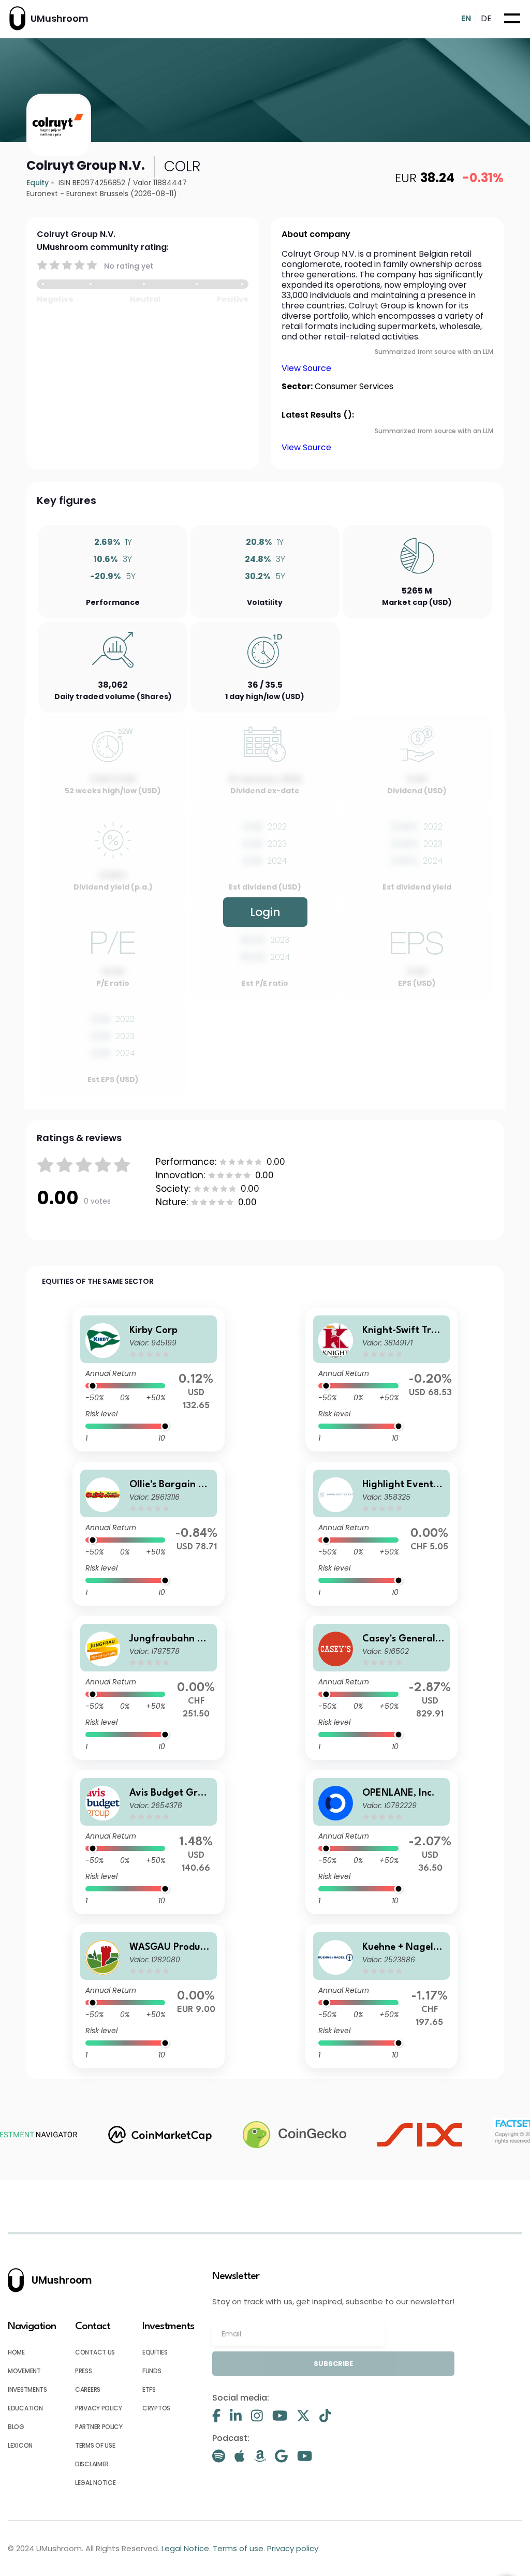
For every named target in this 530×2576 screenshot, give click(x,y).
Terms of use (95, 2445)
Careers (88, 2389)
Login (265, 912)
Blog (16, 2427)
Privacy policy (99, 2408)
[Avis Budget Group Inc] (149, 1842)
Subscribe (333, 2364)
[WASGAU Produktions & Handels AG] (149, 1996)
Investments (27, 2389)
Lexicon (20, 2445)
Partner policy (99, 2427)
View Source (306, 368)
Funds (152, 2371)
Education (25, 2408)
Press (84, 2371)
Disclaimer (92, 2464)
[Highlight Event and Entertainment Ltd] (381, 1534)
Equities (155, 2352)
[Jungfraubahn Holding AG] (149, 1688)
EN (466, 18)
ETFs (149, 2389)
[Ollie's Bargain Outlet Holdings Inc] (149, 1534)
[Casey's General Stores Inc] (381, 1688)
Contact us (95, 2352)
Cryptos (156, 2408)
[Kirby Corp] (149, 1380)
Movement (24, 2371)
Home (16, 2352)
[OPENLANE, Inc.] (381, 1842)
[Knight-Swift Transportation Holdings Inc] (381, 1380)
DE (486, 18)
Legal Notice (95, 2483)
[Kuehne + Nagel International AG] (381, 1996)
